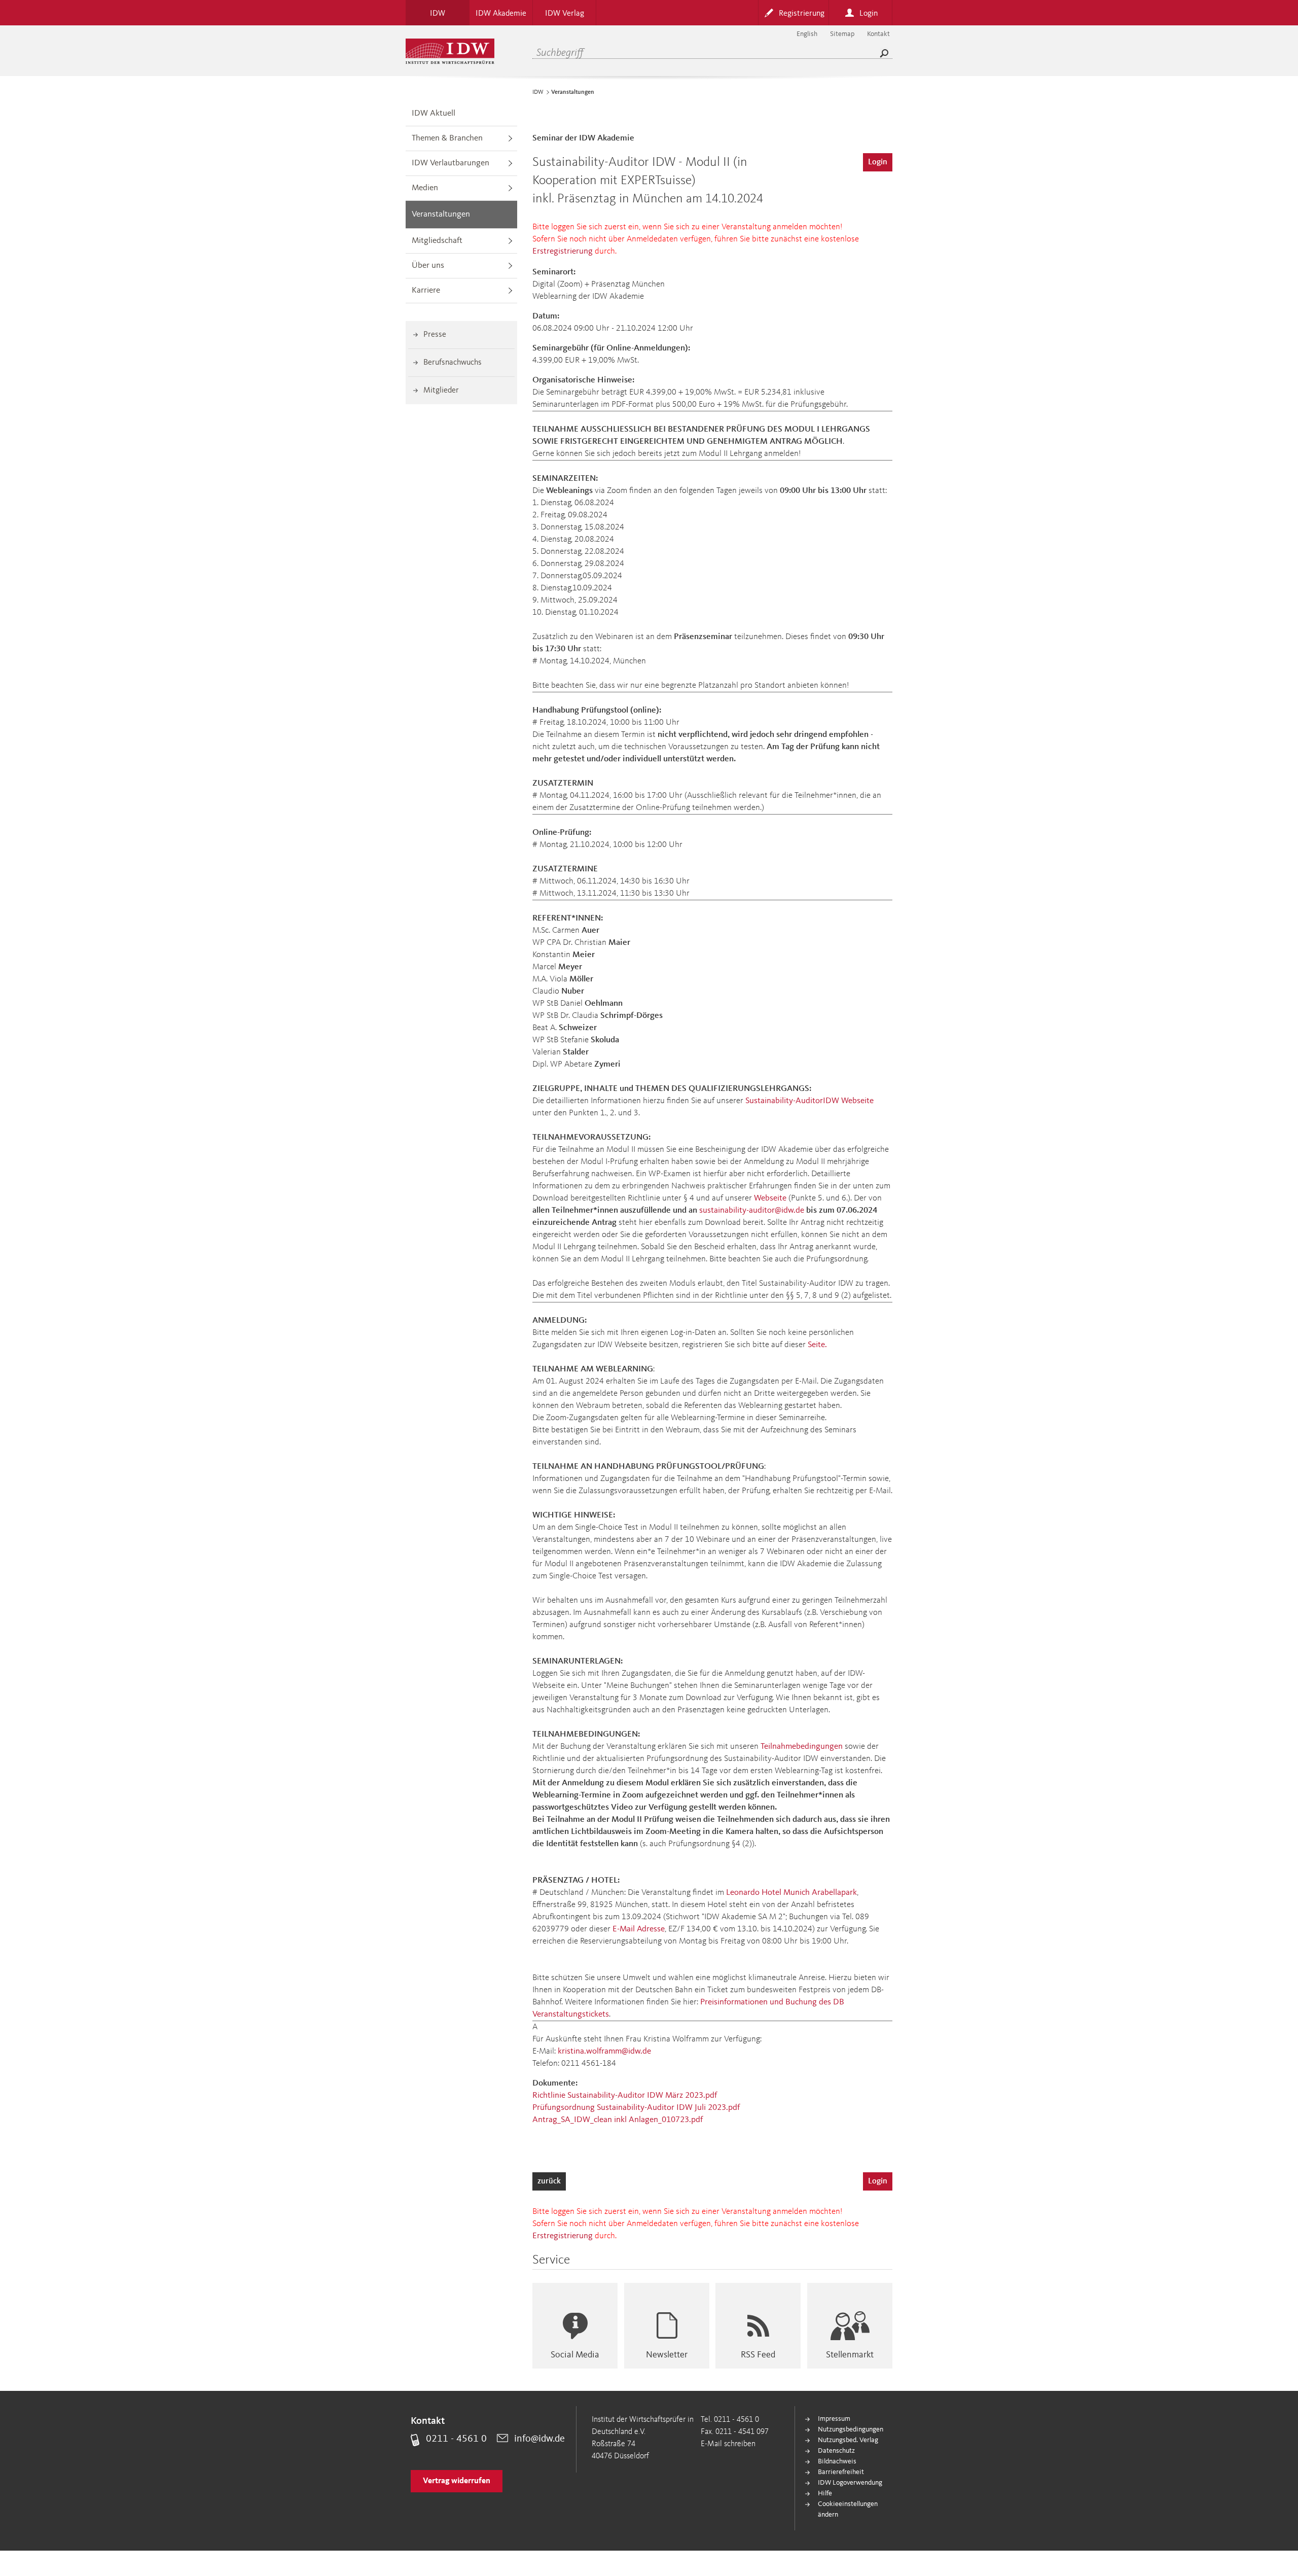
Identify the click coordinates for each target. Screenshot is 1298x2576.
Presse (435, 335)
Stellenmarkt (850, 2355)
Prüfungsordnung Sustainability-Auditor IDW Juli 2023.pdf (636, 2108)
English (807, 34)
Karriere (426, 290)
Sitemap (842, 34)
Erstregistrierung (563, 251)
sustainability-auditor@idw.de (752, 1210)
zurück (549, 2181)
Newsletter (667, 2355)
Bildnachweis (837, 2461)
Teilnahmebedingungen (802, 1746)
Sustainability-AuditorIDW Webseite (809, 1101)
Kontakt (878, 34)
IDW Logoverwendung (850, 2483)
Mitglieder (441, 391)
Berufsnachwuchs (453, 363)
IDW (538, 92)
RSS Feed (758, 2355)
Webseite (770, 1198)
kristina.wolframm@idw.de (604, 2051)
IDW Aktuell (434, 113)
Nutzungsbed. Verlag (848, 2440)
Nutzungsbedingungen (851, 2429)
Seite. (817, 1345)
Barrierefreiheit (841, 2472)
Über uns (428, 266)
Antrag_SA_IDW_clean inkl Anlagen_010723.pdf (618, 2120)
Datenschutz (836, 2451)
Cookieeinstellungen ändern (848, 2509)
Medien (425, 188)
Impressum (834, 2419)
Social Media (575, 2355)
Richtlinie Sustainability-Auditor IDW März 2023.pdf (625, 2095)
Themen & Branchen (447, 138)
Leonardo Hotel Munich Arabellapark (791, 1893)
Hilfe (825, 2493)
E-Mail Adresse (639, 1929)
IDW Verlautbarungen (450, 163)
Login (878, 162)
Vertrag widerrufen (457, 2481)
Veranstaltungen (441, 214)
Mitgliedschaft (437, 241)
